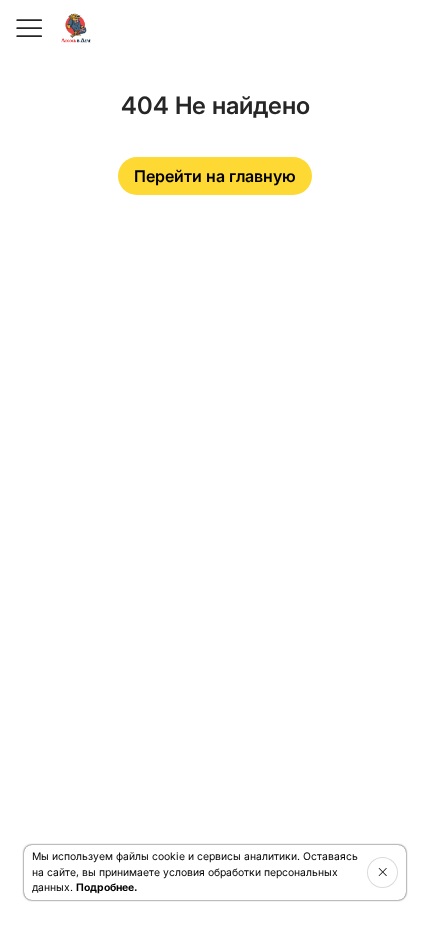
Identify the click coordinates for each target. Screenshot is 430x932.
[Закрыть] (382, 872)
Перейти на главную (215, 176)
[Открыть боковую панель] (28, 28)
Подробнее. (106, 887)
